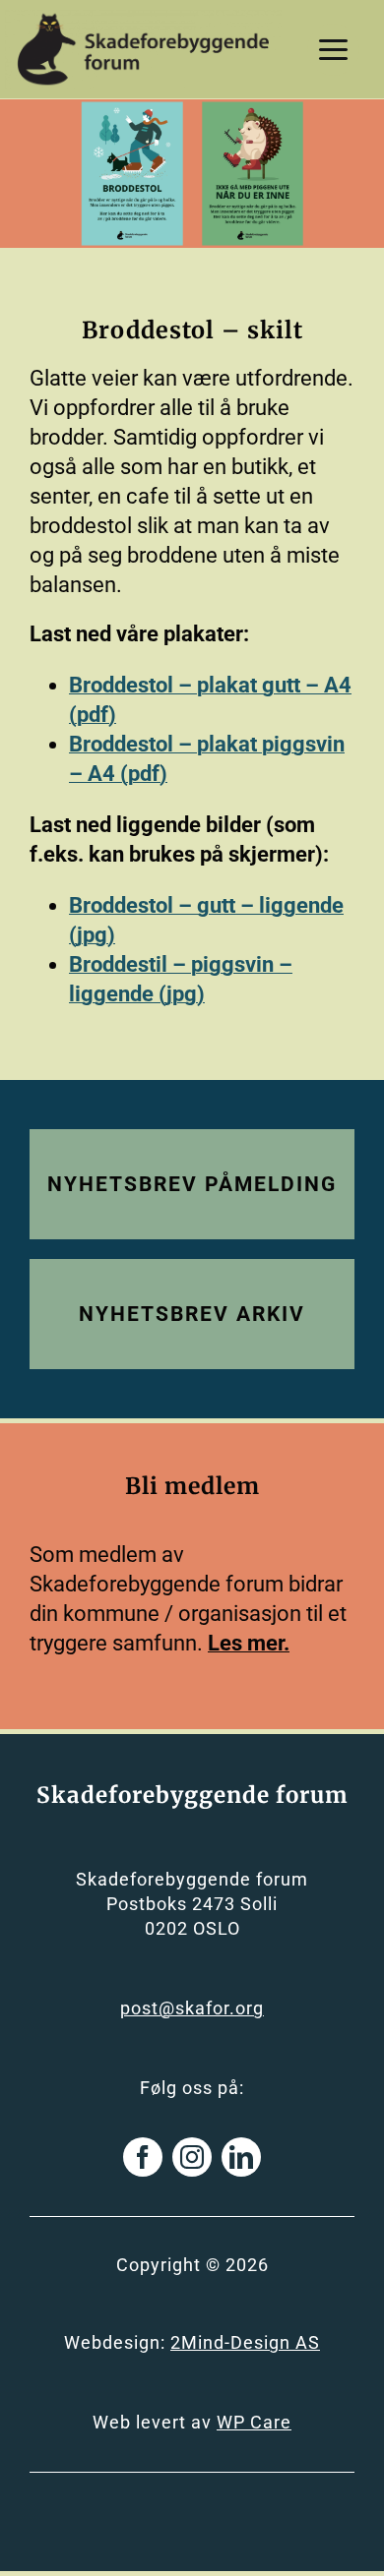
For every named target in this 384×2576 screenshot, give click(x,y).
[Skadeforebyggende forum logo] (143, 20)
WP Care (254, 2422)
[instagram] (192, 2157)
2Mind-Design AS (245, 2342)
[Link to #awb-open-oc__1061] (333, 50)
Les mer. (249, 1643)
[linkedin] (241, 2157)
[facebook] (143, 2157)
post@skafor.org (192, 2008)
